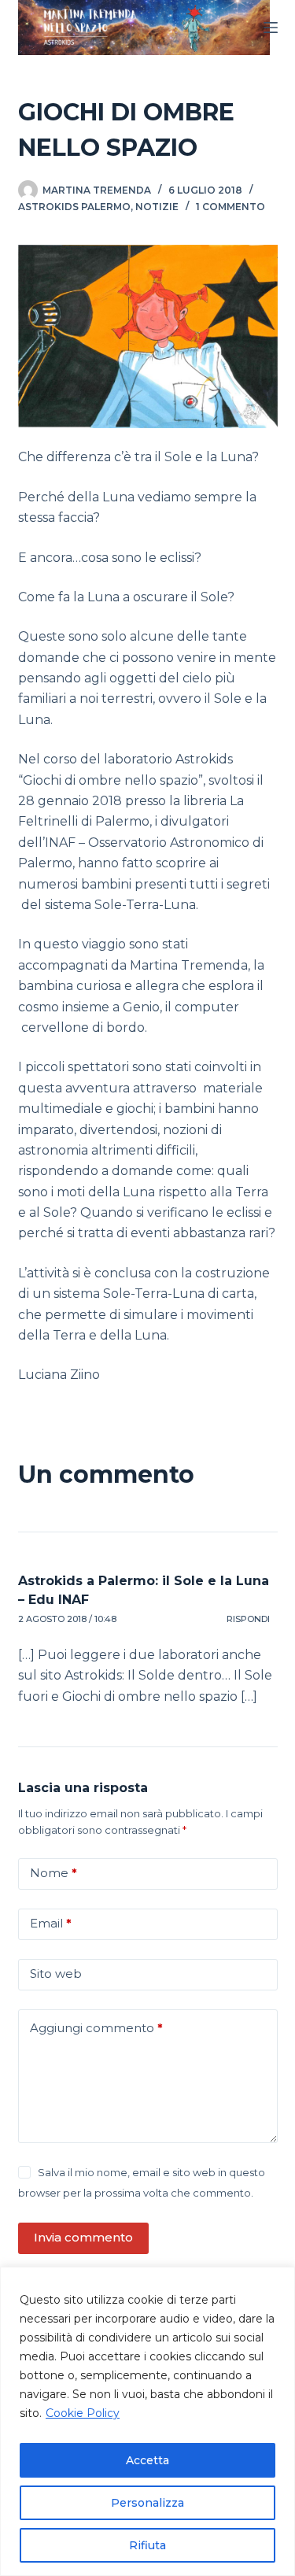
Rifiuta (147, 2545)
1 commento (230, 207)
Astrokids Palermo (74, 207)
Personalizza (147, 2503)
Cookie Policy (83, 2413)
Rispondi (248, 1619)
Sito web (56, 1974)
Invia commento (83, 2237)
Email (51, 1923)
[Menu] (271, 28)
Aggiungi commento (96, 2028)
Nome (53, 1873)
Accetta (147, 2460)
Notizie (157, 207)
